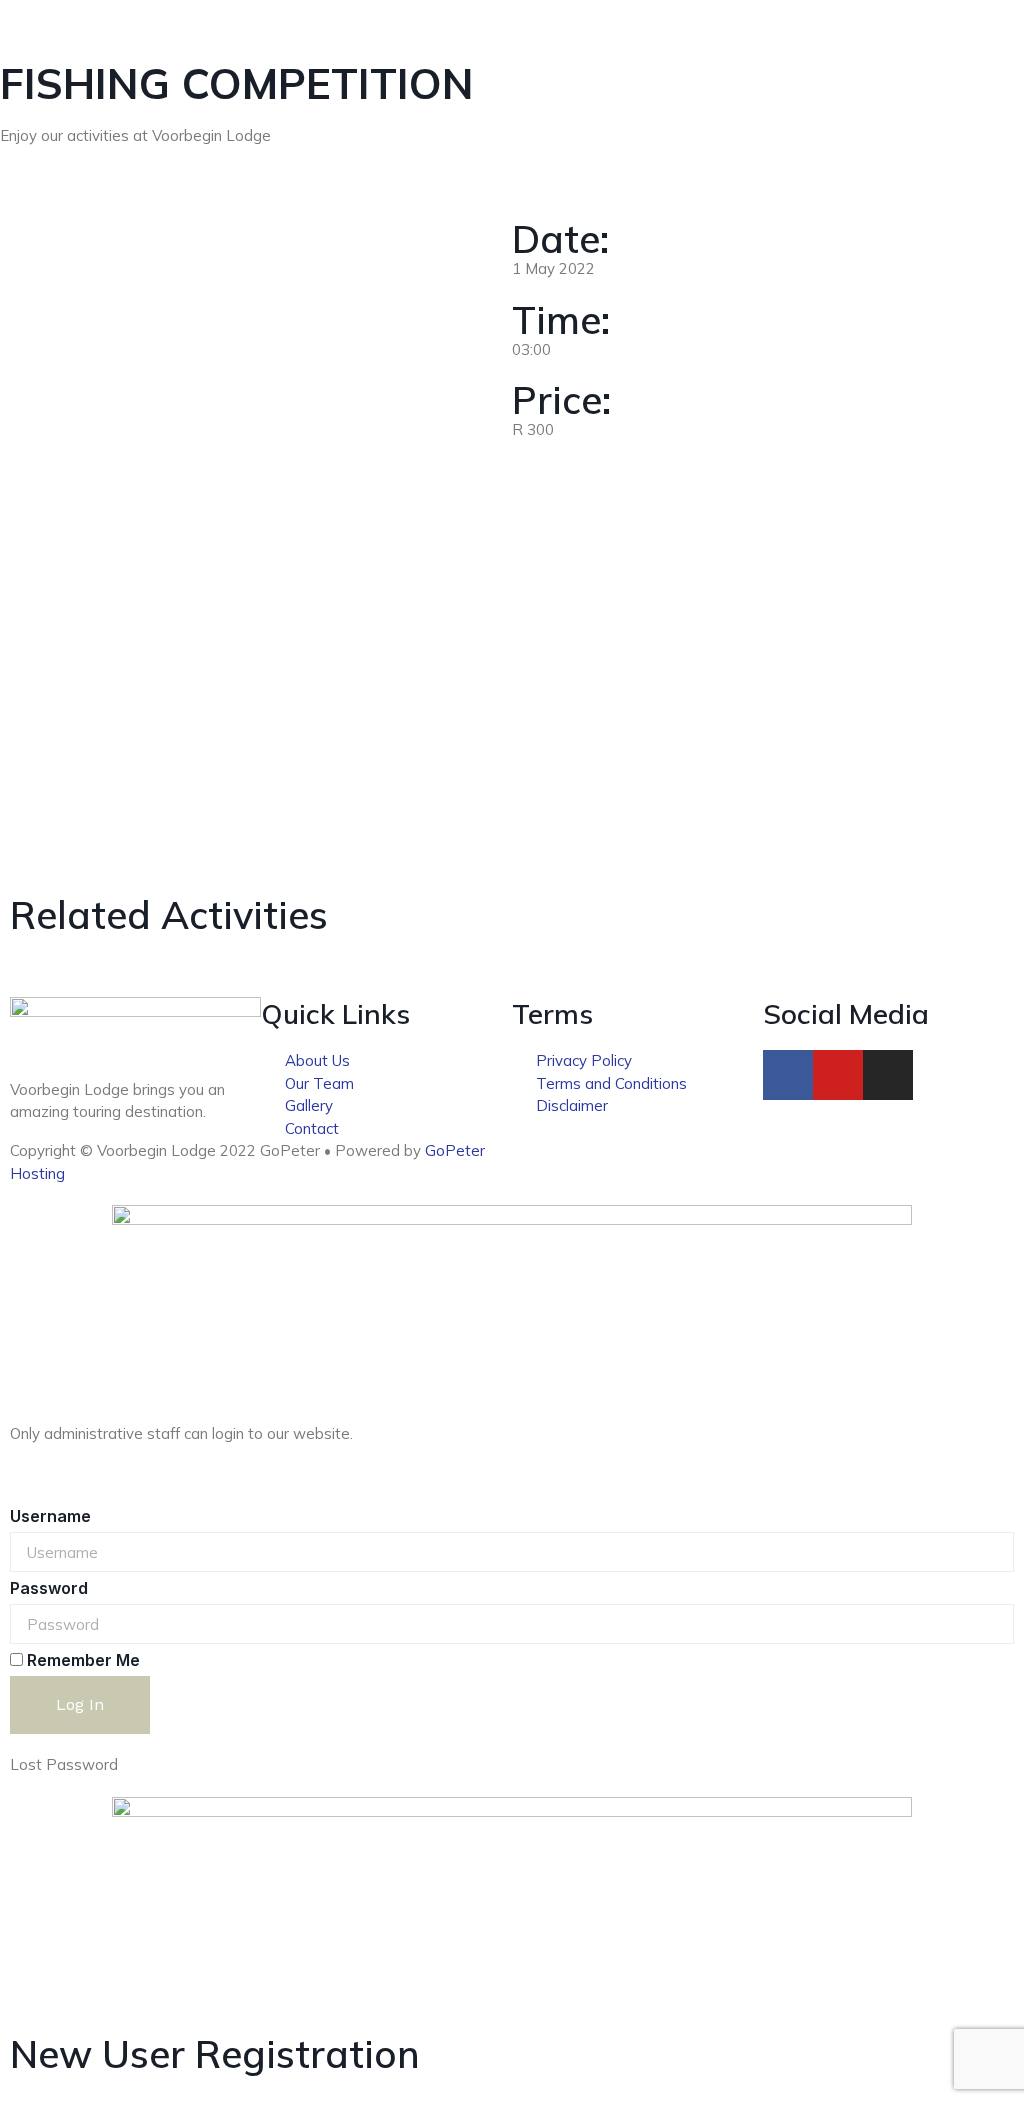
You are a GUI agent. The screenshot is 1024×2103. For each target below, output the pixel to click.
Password (49, 1588)
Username (50, 1516)
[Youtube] (838, 1075)
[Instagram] (888, 1075)
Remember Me (81, 1660)
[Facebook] (788, 1075)
